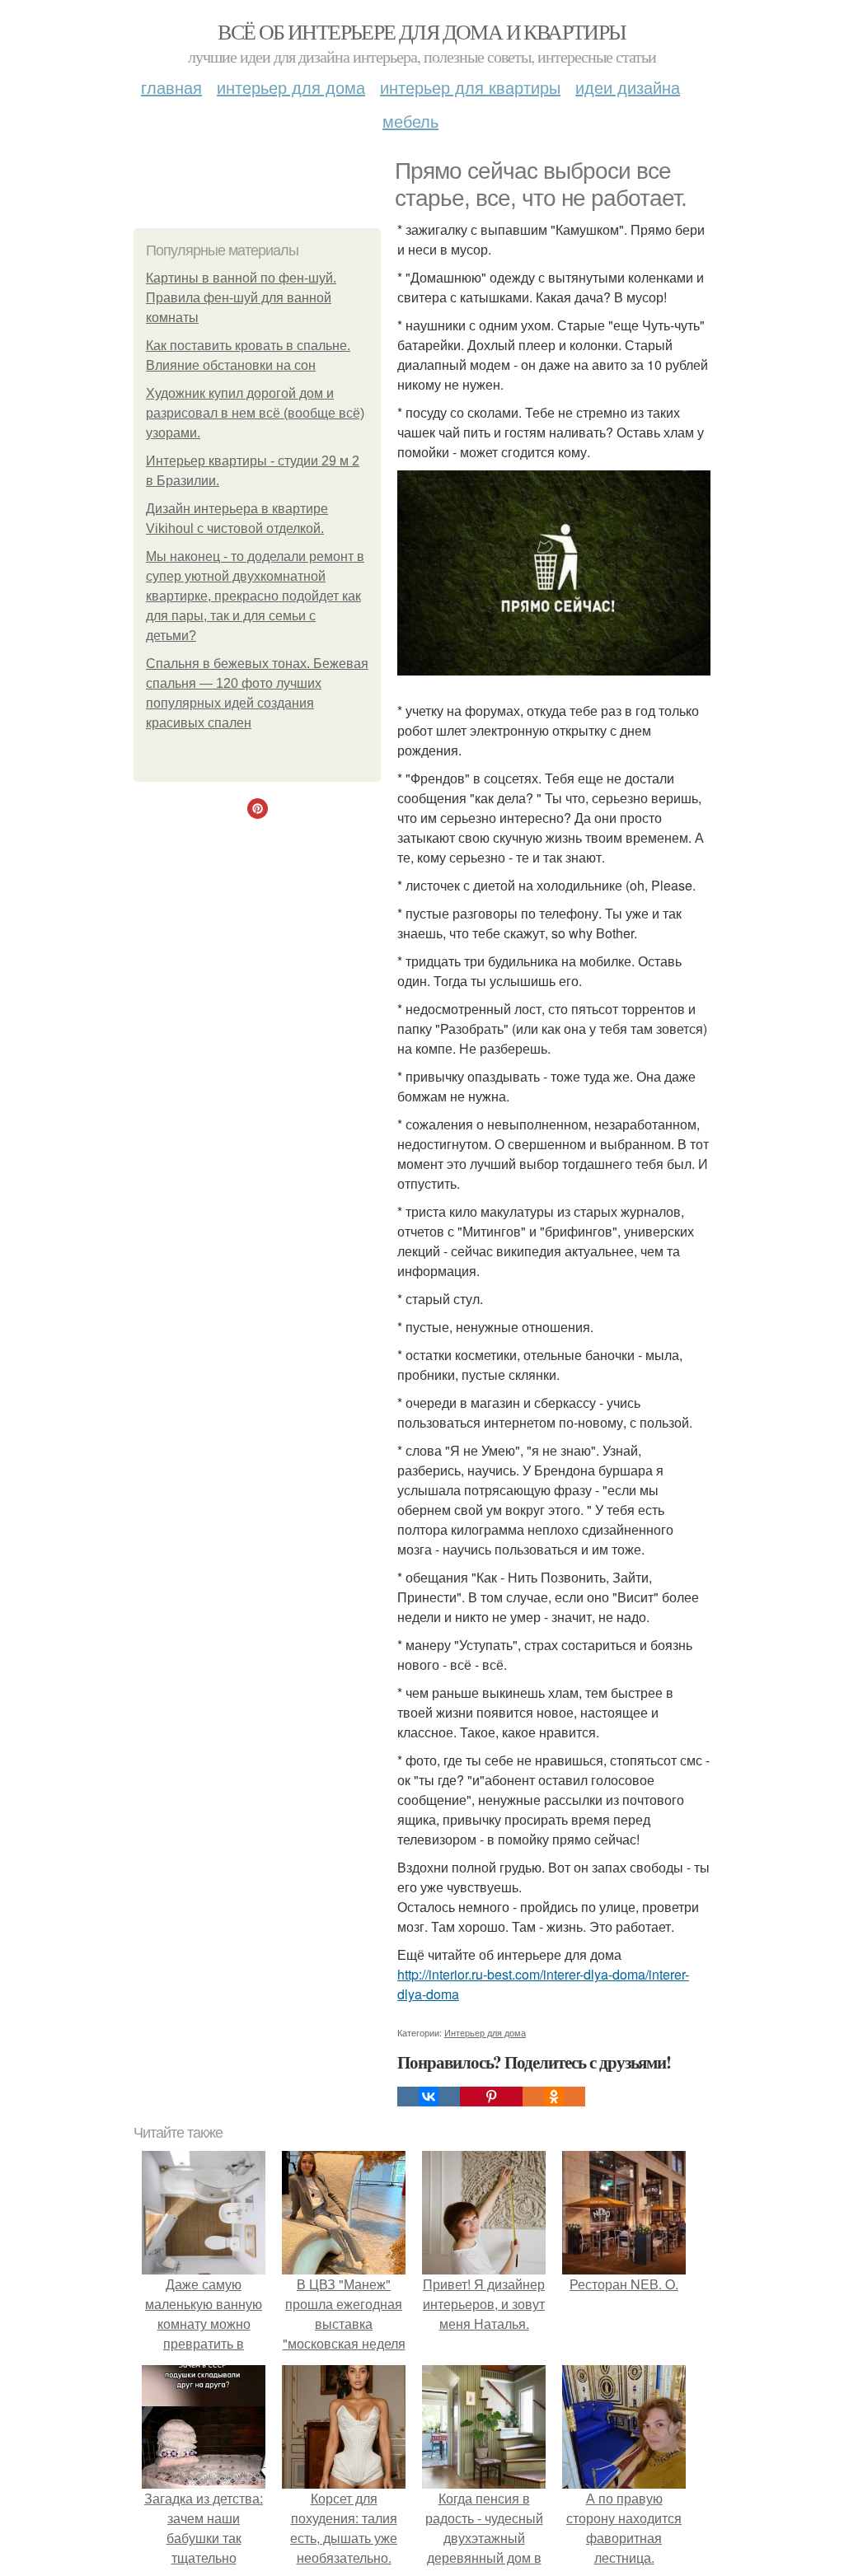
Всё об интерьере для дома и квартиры (422, 31)
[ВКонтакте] (429, 2097)
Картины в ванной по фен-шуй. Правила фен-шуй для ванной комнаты (241, 298)
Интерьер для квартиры (470, 87)
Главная (171, 87)
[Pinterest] (491, 2097)
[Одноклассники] (554, 2097)
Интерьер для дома (291, 87)
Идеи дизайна (628, 87)
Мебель (410, 121)
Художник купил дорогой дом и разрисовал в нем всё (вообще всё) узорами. (255, 413)
